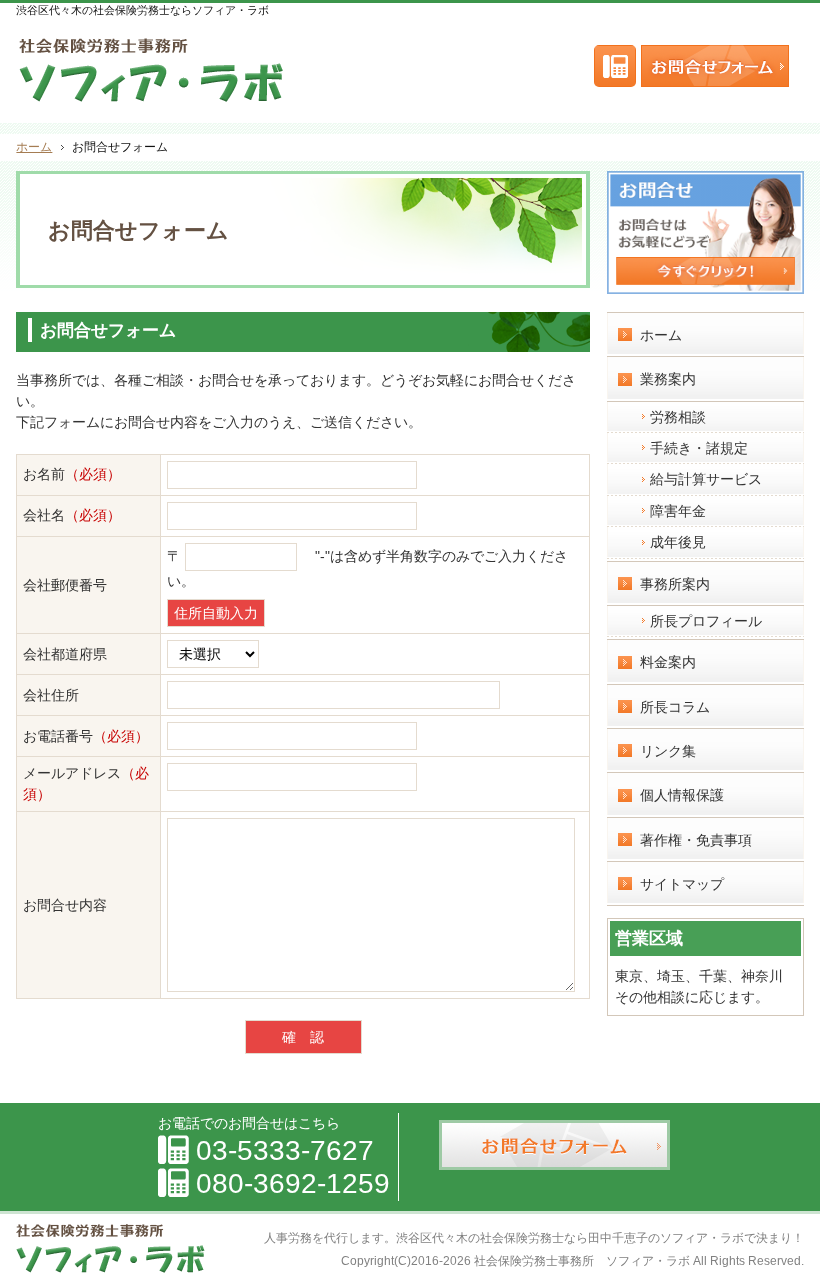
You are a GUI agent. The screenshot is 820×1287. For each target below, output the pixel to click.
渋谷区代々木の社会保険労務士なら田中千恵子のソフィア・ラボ (570, 1238)
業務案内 (668, 379)
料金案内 (668, 662)
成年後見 (678, 542)
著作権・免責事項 (696, 840)
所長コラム (675, 707)
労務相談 (678, 417)
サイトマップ (682, 884)
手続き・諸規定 (699, 448)
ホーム (661, 335)
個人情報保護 (682, 795)
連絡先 (615, 66)
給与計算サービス (706, 479)
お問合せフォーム (720, 66)
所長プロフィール (706, 621)
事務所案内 (675, 584)
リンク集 (668, 751)
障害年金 (678, 511)
